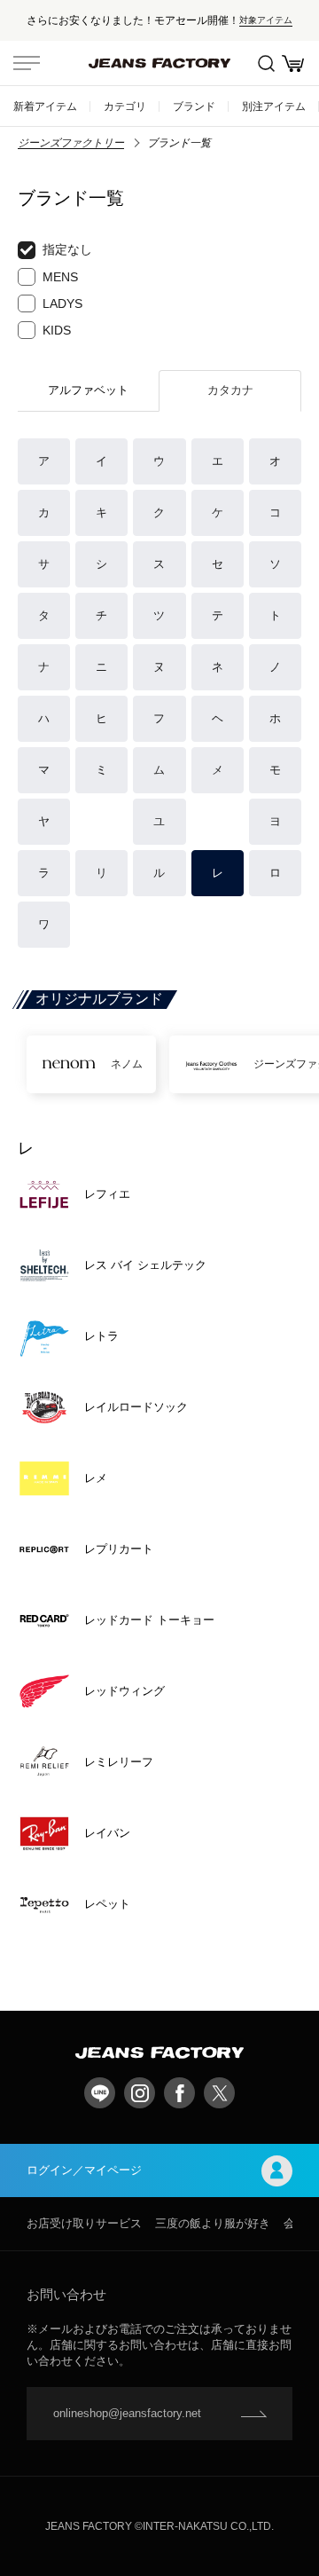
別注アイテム (274, 106)
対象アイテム (266, 20)
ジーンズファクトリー (71, 143)
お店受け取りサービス (84, 2223)
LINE (100, 2093)
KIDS (57, 330)
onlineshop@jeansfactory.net (127, 2413)
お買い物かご (292, 63)
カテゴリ (125, 106)
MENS (60, 277)
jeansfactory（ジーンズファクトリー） (159, 63)
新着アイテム (45, 106)
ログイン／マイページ (84, 2170)
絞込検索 (266, 63)
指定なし (67, 249)
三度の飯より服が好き (213, 2223)
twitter (219, 2093)
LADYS (62, 303)
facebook (179, 2093)
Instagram (140, 2093)
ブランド (194, 106)
